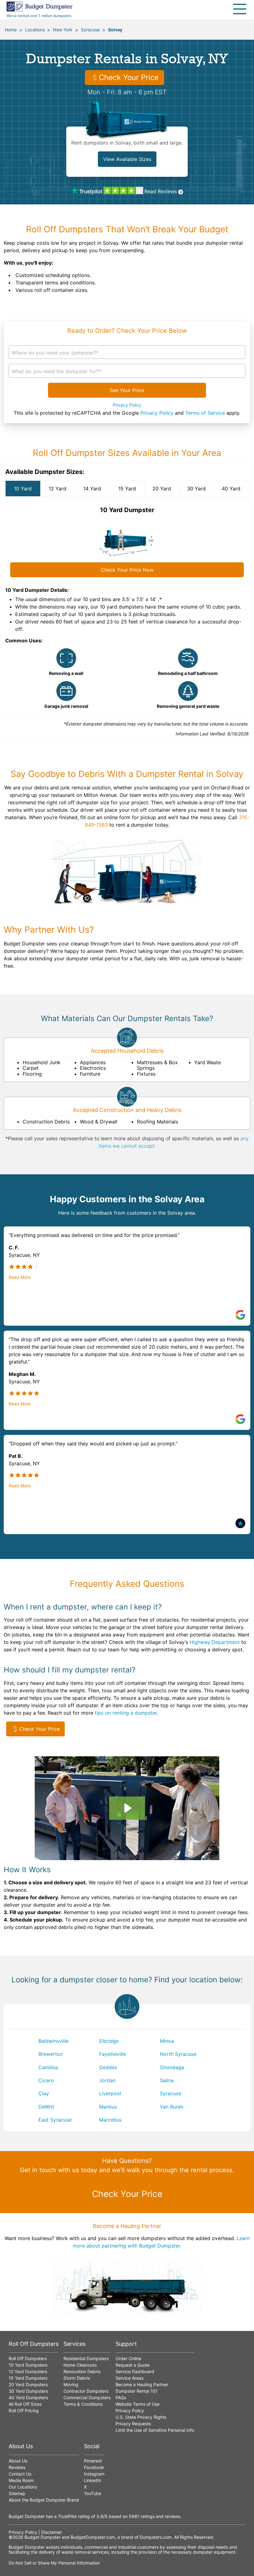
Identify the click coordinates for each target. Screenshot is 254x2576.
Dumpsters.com (156, 2537)
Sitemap (17, 2493)
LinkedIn (93, 2480)
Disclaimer (52, 2532)
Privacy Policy (127, 405)
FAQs (121, 2397)
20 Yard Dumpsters (28, 2384)
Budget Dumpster (42, 2537)
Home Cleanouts (80, 2365)
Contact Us (20, 2474)
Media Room (21, 2480)
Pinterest (93, 2461)
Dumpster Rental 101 (137, 2391)
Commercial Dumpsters (87, 2397)
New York (63, 30)
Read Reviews (161, 191)
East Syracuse (55, 2120)
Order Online (128, 2358)
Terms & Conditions (83, 2404)
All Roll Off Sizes (25, 2404)
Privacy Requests (133, 2424)
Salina (167, 2080)
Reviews (17, 2467)
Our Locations (23, 2487)
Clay (44, 2093)
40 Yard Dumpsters (28, 2397)
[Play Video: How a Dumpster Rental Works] (127, 1808)
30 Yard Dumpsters (28, 2391)
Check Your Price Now (127, 570)
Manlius (108, 2107)
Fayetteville (113, 2054)
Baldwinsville (53, 2041)
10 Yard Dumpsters (28, 2365)
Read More (20, 1277)
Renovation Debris (82, 2371)
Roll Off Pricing (24, 2411)
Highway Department (215, 1642)
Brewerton (51, 2054)
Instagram (94, 2474)
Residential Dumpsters (86, 2358)
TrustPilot (67, 2516)
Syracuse (90, 30)
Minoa (167, 2041)
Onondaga (172, 2067)
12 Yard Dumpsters (28, 2371)
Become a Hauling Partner (142, 2384)
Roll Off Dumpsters (28, 2358)
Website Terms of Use (138, 2404)
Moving (71, 2384)
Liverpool (110, 2093)
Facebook (94, 2467)
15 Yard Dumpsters (28, 2378)
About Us (18, 2461)
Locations (35, 30)
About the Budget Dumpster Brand (44, 2500)
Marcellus (110, 2120)
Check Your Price (129, 77)
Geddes (108, 2067)
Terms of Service (205, 413)
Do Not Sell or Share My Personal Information (54, 2563)
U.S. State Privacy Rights (141, 2417)
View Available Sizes (127, 159)
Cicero (46, 2080)
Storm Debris (77, 2378)
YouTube (93, 2493)
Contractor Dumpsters (86, 2391)
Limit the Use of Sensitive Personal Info (155, 2430)
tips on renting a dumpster (126, 1713)
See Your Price (127, 390)
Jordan (107, 2080)
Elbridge (109, 2041)
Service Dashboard (135, 2371)
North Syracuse (178, 2054)
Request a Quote (133, 2365)
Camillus (48, 2067)
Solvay (115, 30)
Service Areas (129, 2378)
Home (11, 30)
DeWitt (46, 2107)
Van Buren (172, 2107)
